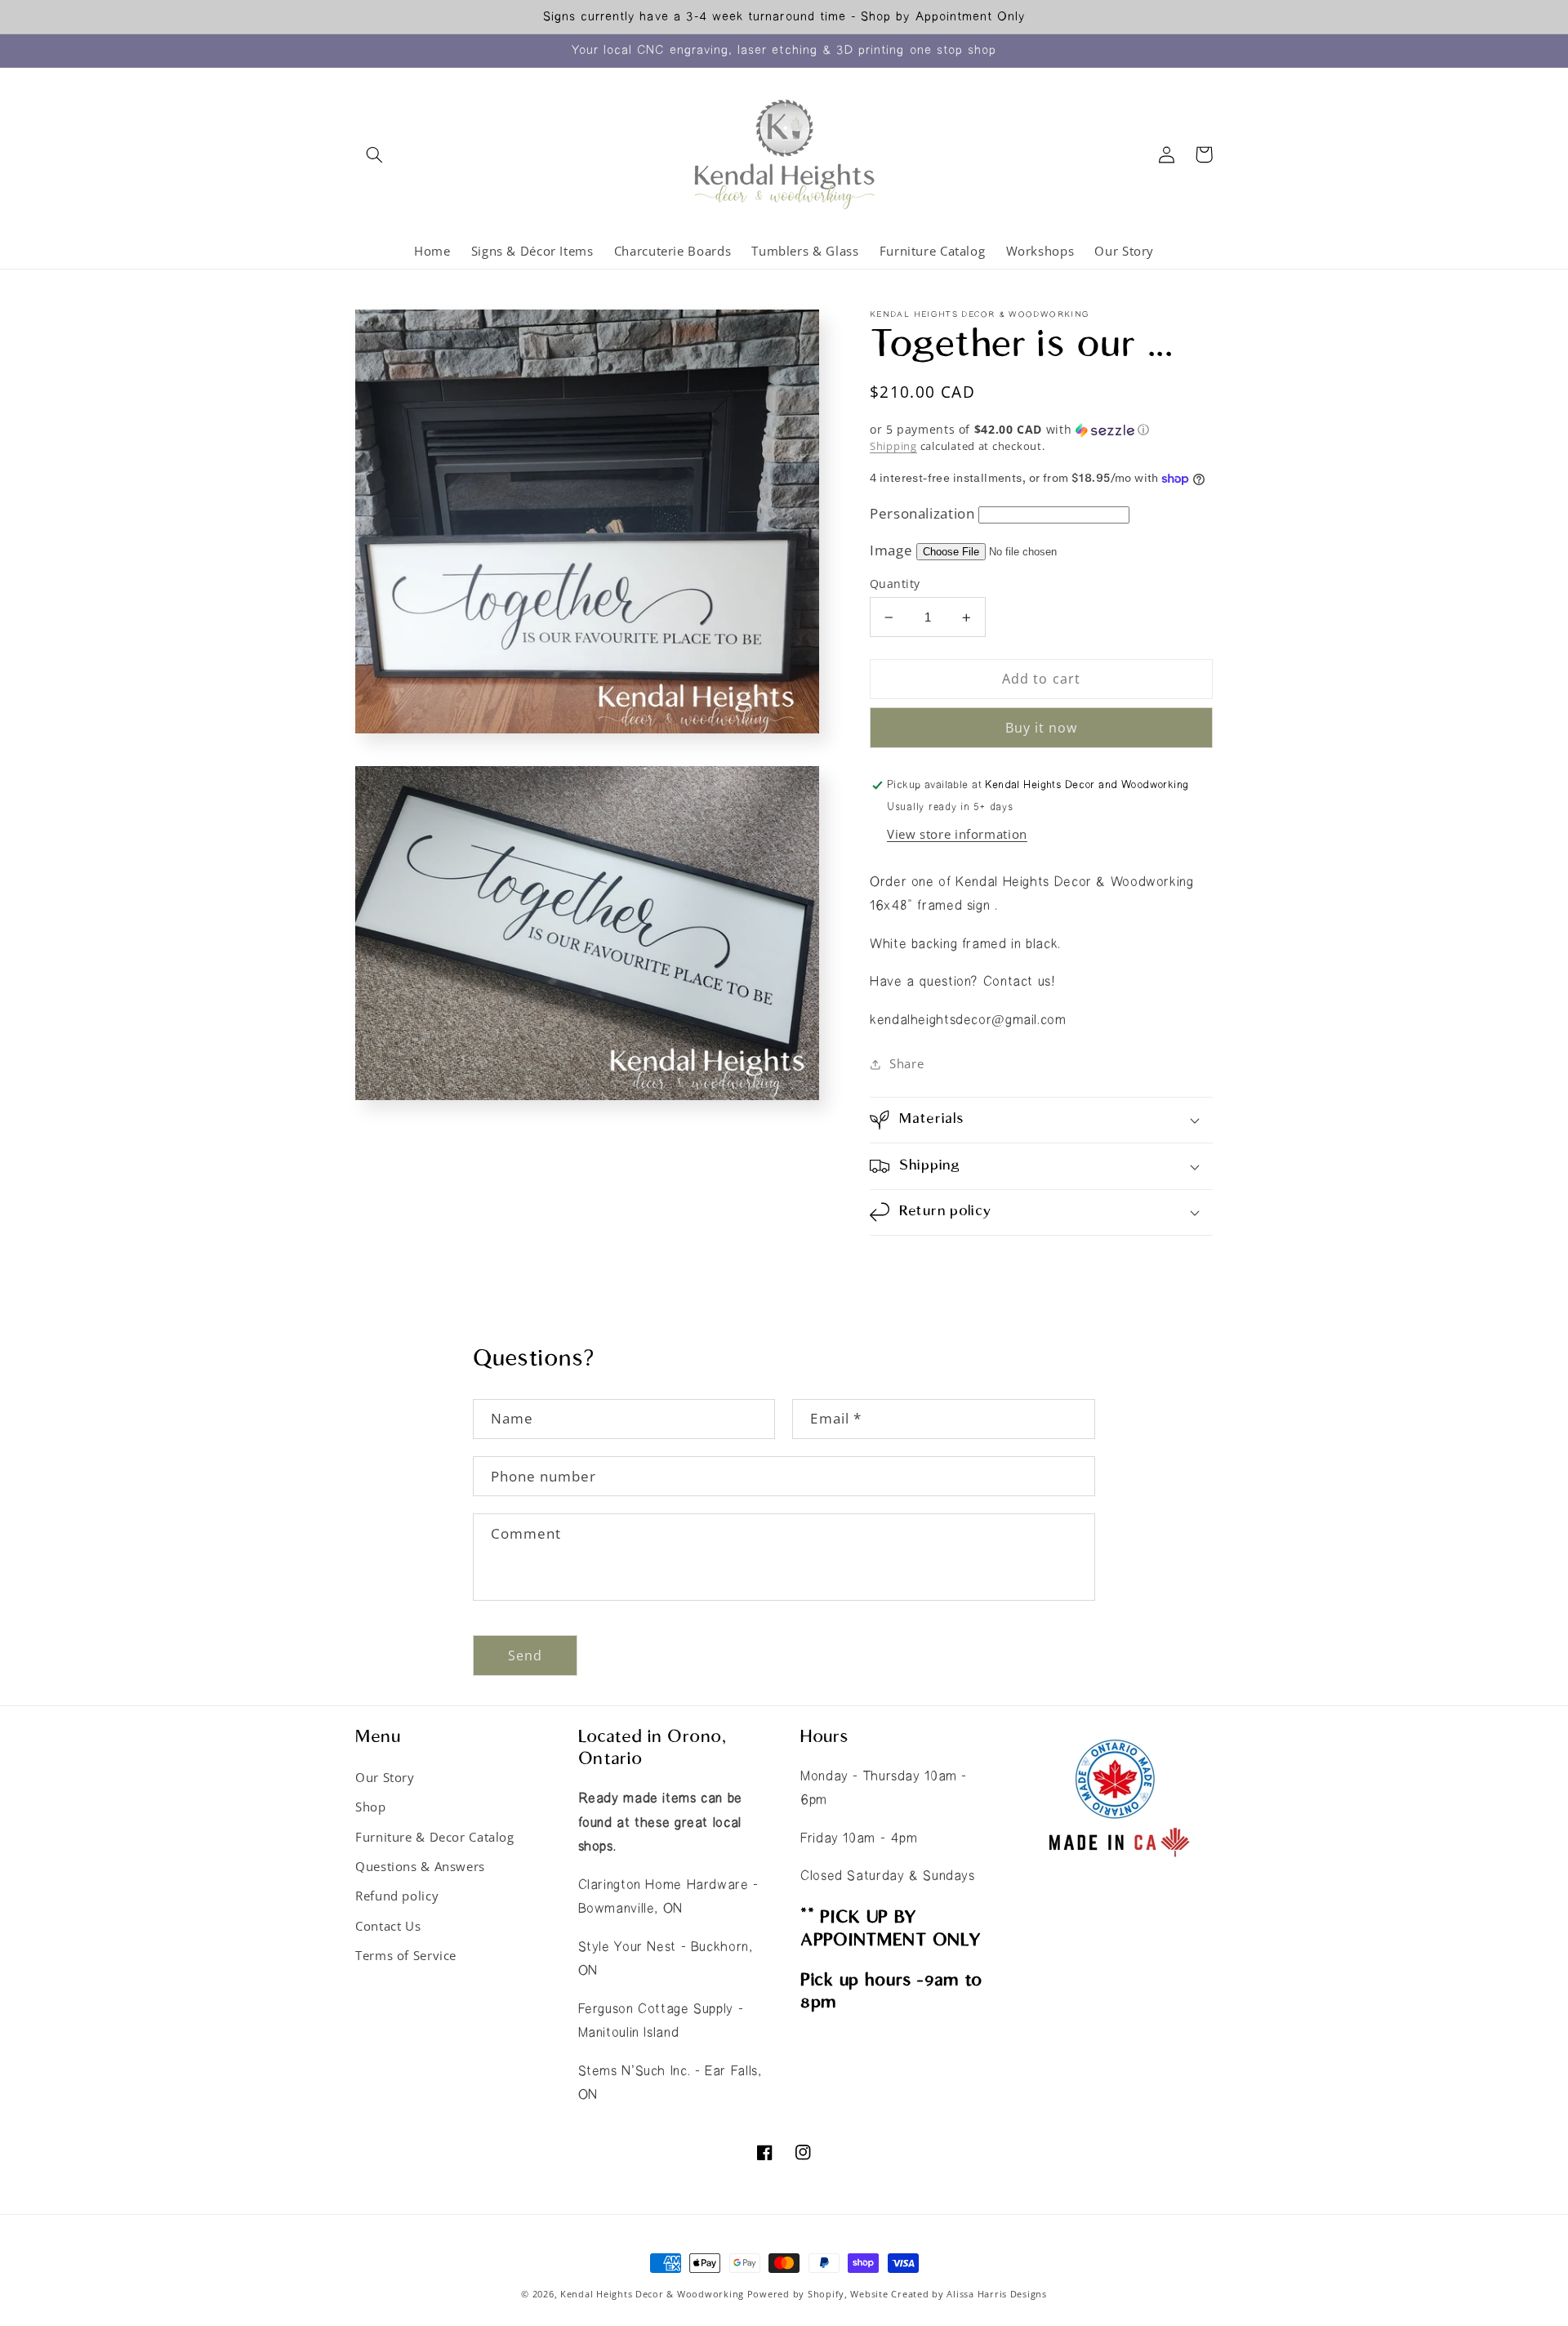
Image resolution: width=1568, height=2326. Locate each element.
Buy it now (1042, 728)
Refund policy (397, 1896)
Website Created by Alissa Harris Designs (948, 2294)
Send (525, 1655)
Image (891, 550)
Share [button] (906, 1063)
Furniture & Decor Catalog (435, 1837)
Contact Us (388, 1926)
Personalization (922, 513)
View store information (957, 834)
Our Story (385, 1777)
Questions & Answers (420, 1866)
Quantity (895, 584)
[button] (374, 154)
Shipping (893, 446)
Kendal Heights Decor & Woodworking (652, 2294)
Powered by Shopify (796, 2294)
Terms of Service (406, 1955)
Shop (371, 1807)
